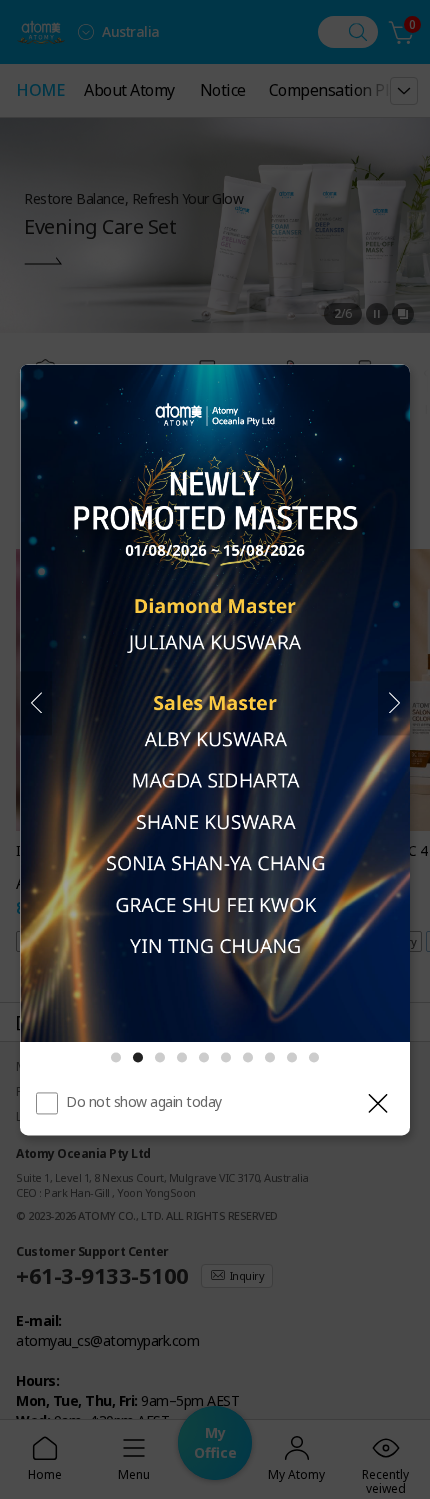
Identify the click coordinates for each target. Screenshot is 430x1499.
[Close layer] (378, 1103)
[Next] (394, 703)
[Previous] (36, 703)
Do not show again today (144, 1101)
